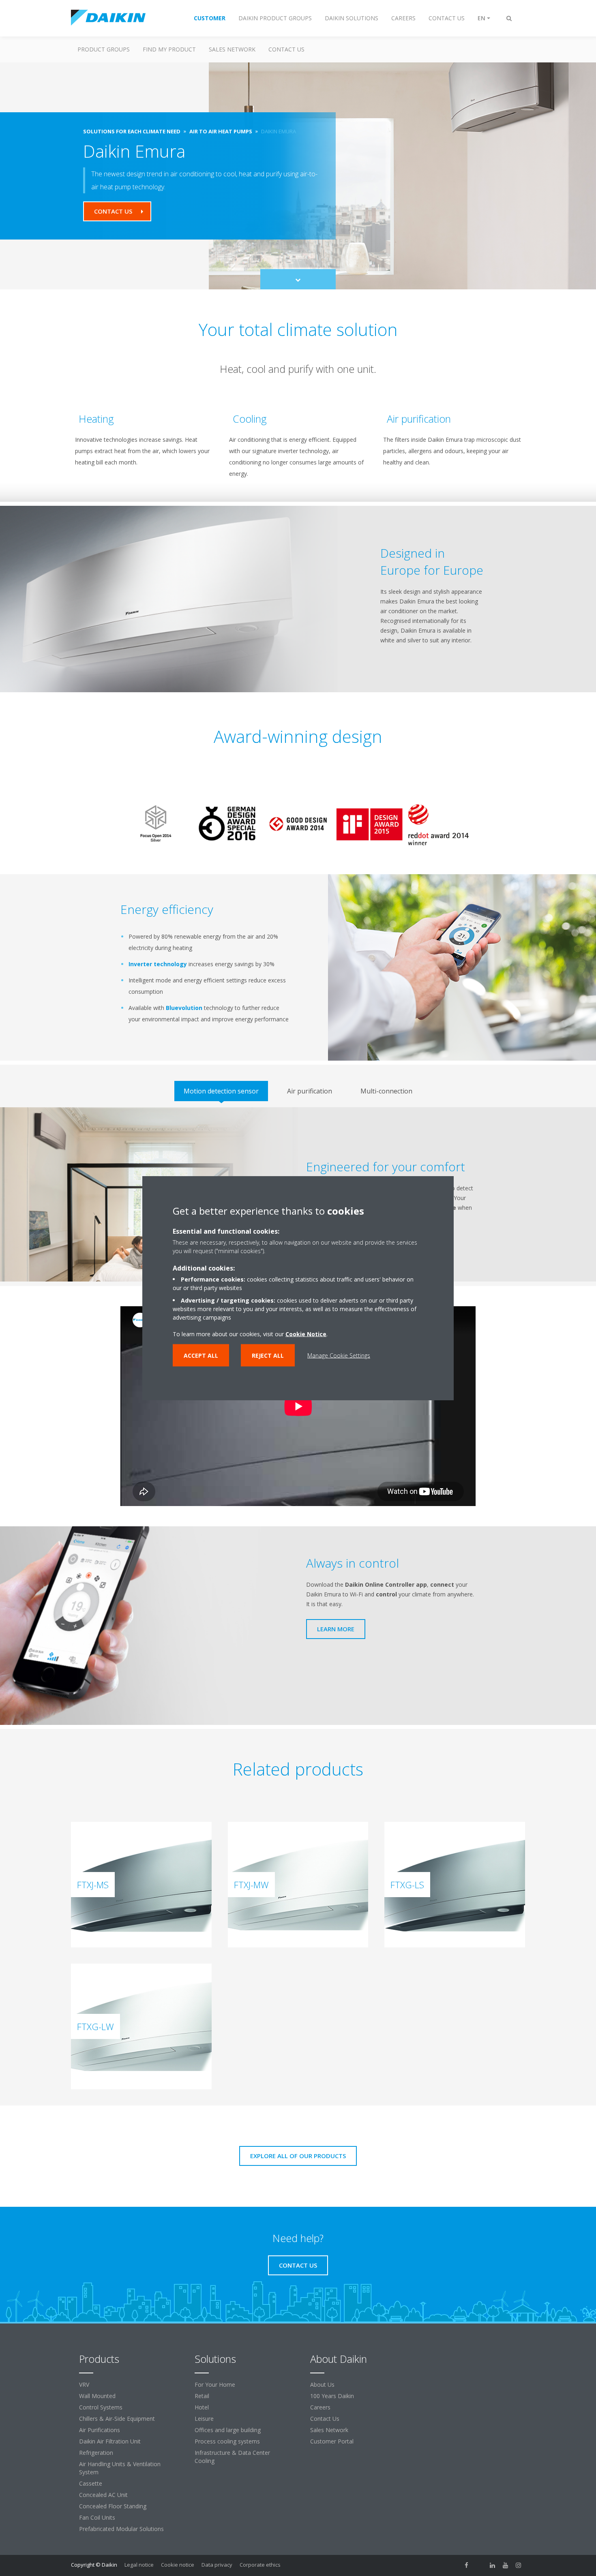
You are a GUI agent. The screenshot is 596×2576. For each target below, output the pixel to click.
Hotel (202, 2407)
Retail (202, 2396)
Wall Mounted (97, 2396)
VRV (84, 2385)
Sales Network (232, 49)
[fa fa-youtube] (506, 2565)
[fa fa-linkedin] (493, 2565)
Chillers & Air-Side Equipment (117, 2419)
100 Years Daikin (332, 2396)
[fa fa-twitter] (480, 2565)
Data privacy (217, 2565)
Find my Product (169, 49)
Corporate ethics (260, 2565)
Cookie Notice (306, 1334)
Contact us (286, 49)
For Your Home (215, 2385)
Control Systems (101, 2407)
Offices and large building (228, 2430)
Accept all (201, 1355)
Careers (320, 2407)
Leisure (204, 2419)
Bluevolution (184, 1008)
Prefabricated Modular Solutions (121, 2529)
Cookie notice (178, 2565)
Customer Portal (332, 2441)
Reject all (268, 1355)
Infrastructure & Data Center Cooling (232, 2457)
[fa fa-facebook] (467, 2565)
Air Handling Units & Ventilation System (120, 2468)
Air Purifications (100, 2430)
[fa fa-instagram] (519, 2565)
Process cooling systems (227, 2441)
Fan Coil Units (97, 2517)
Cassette (91, 2483)
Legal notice (139, 2565)
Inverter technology (158, 964)
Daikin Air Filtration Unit (110, 2441)
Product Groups (104, 49)
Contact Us (325, 2419)
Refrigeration (96, 2453)
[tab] (221, 1091)
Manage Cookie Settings (339, 1355)
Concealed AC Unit (103, 2495)
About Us (322, 2385)
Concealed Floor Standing (113, 2506)
